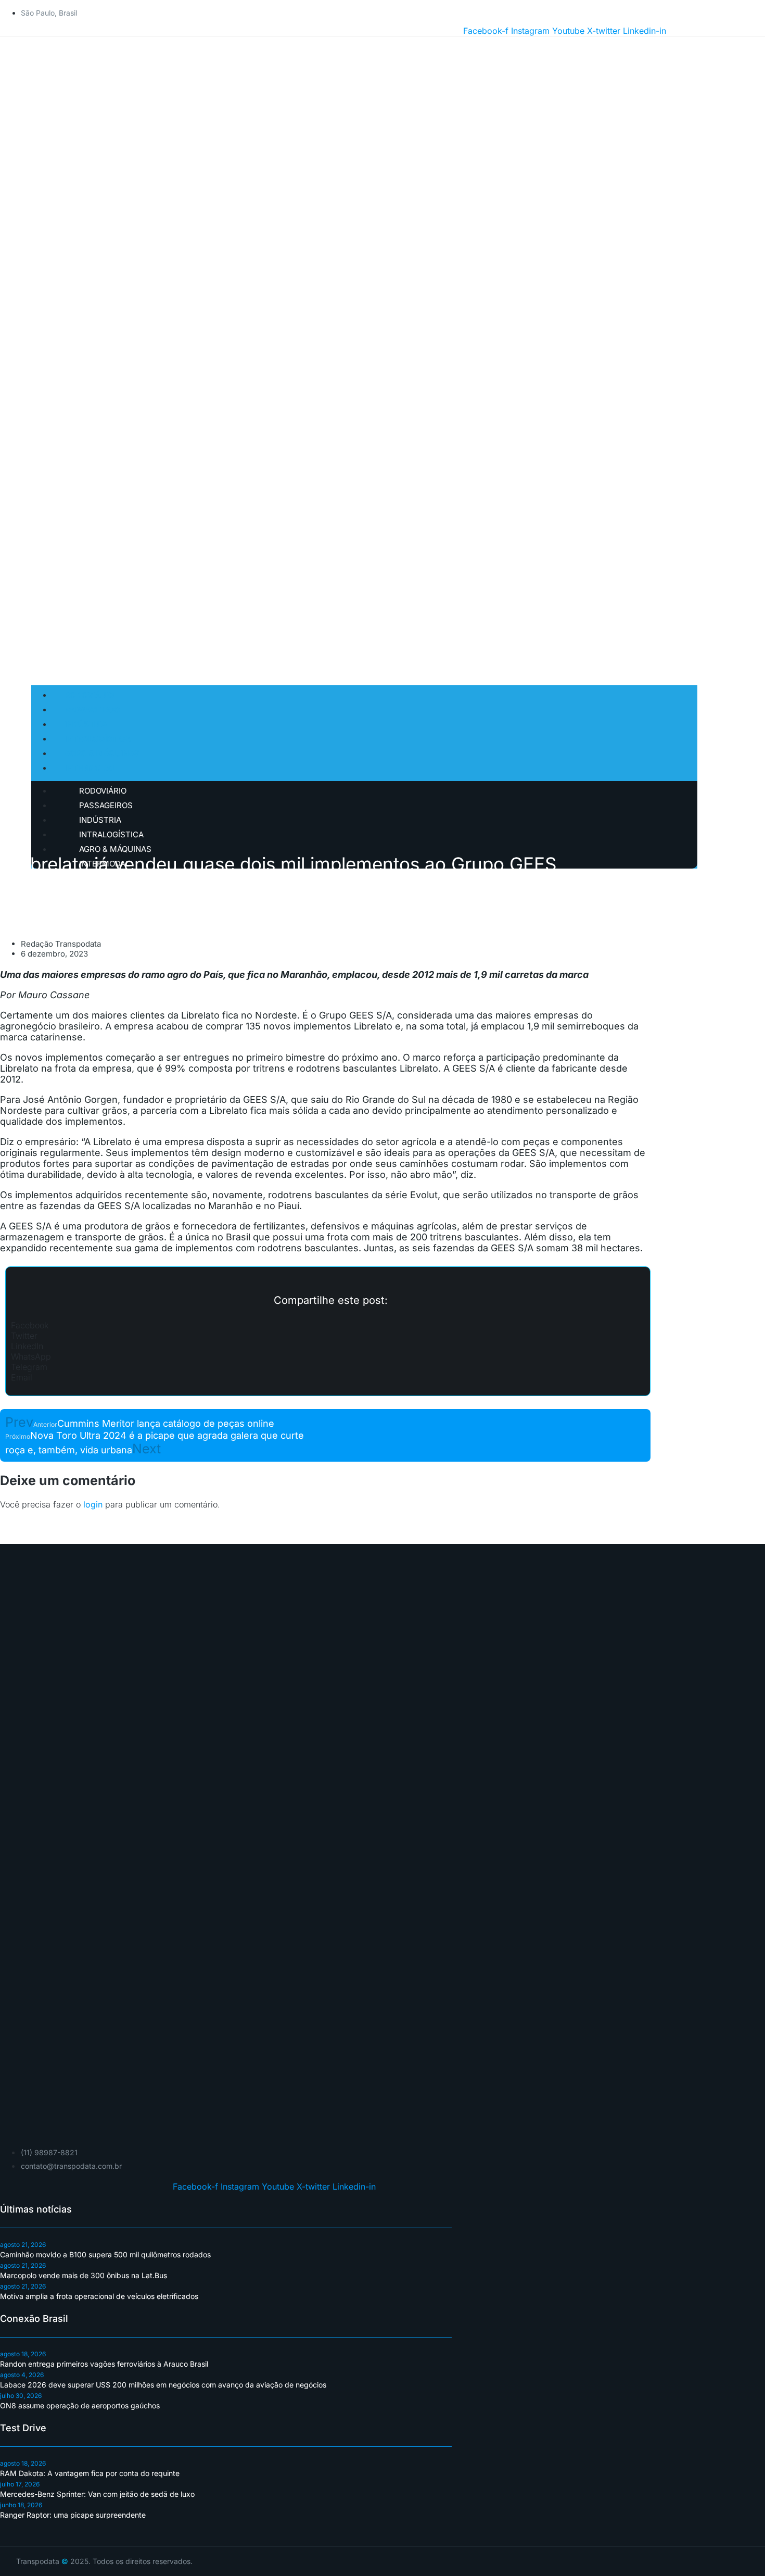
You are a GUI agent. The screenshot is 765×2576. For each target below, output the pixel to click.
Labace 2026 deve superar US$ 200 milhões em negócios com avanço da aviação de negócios (163, 2385)
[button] (328, 1325)
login (93, 1504)
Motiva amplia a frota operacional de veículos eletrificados (99, 2296)
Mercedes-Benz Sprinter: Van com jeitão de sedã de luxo (97, 2494)
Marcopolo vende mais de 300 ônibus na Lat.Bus (84, 2275)
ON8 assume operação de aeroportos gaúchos (80, 2405)
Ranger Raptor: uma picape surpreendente (73, 2515)
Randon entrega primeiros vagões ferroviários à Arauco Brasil (104, 2364)
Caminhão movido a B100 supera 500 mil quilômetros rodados (105, 2254)
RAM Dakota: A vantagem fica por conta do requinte (90, 2473)
